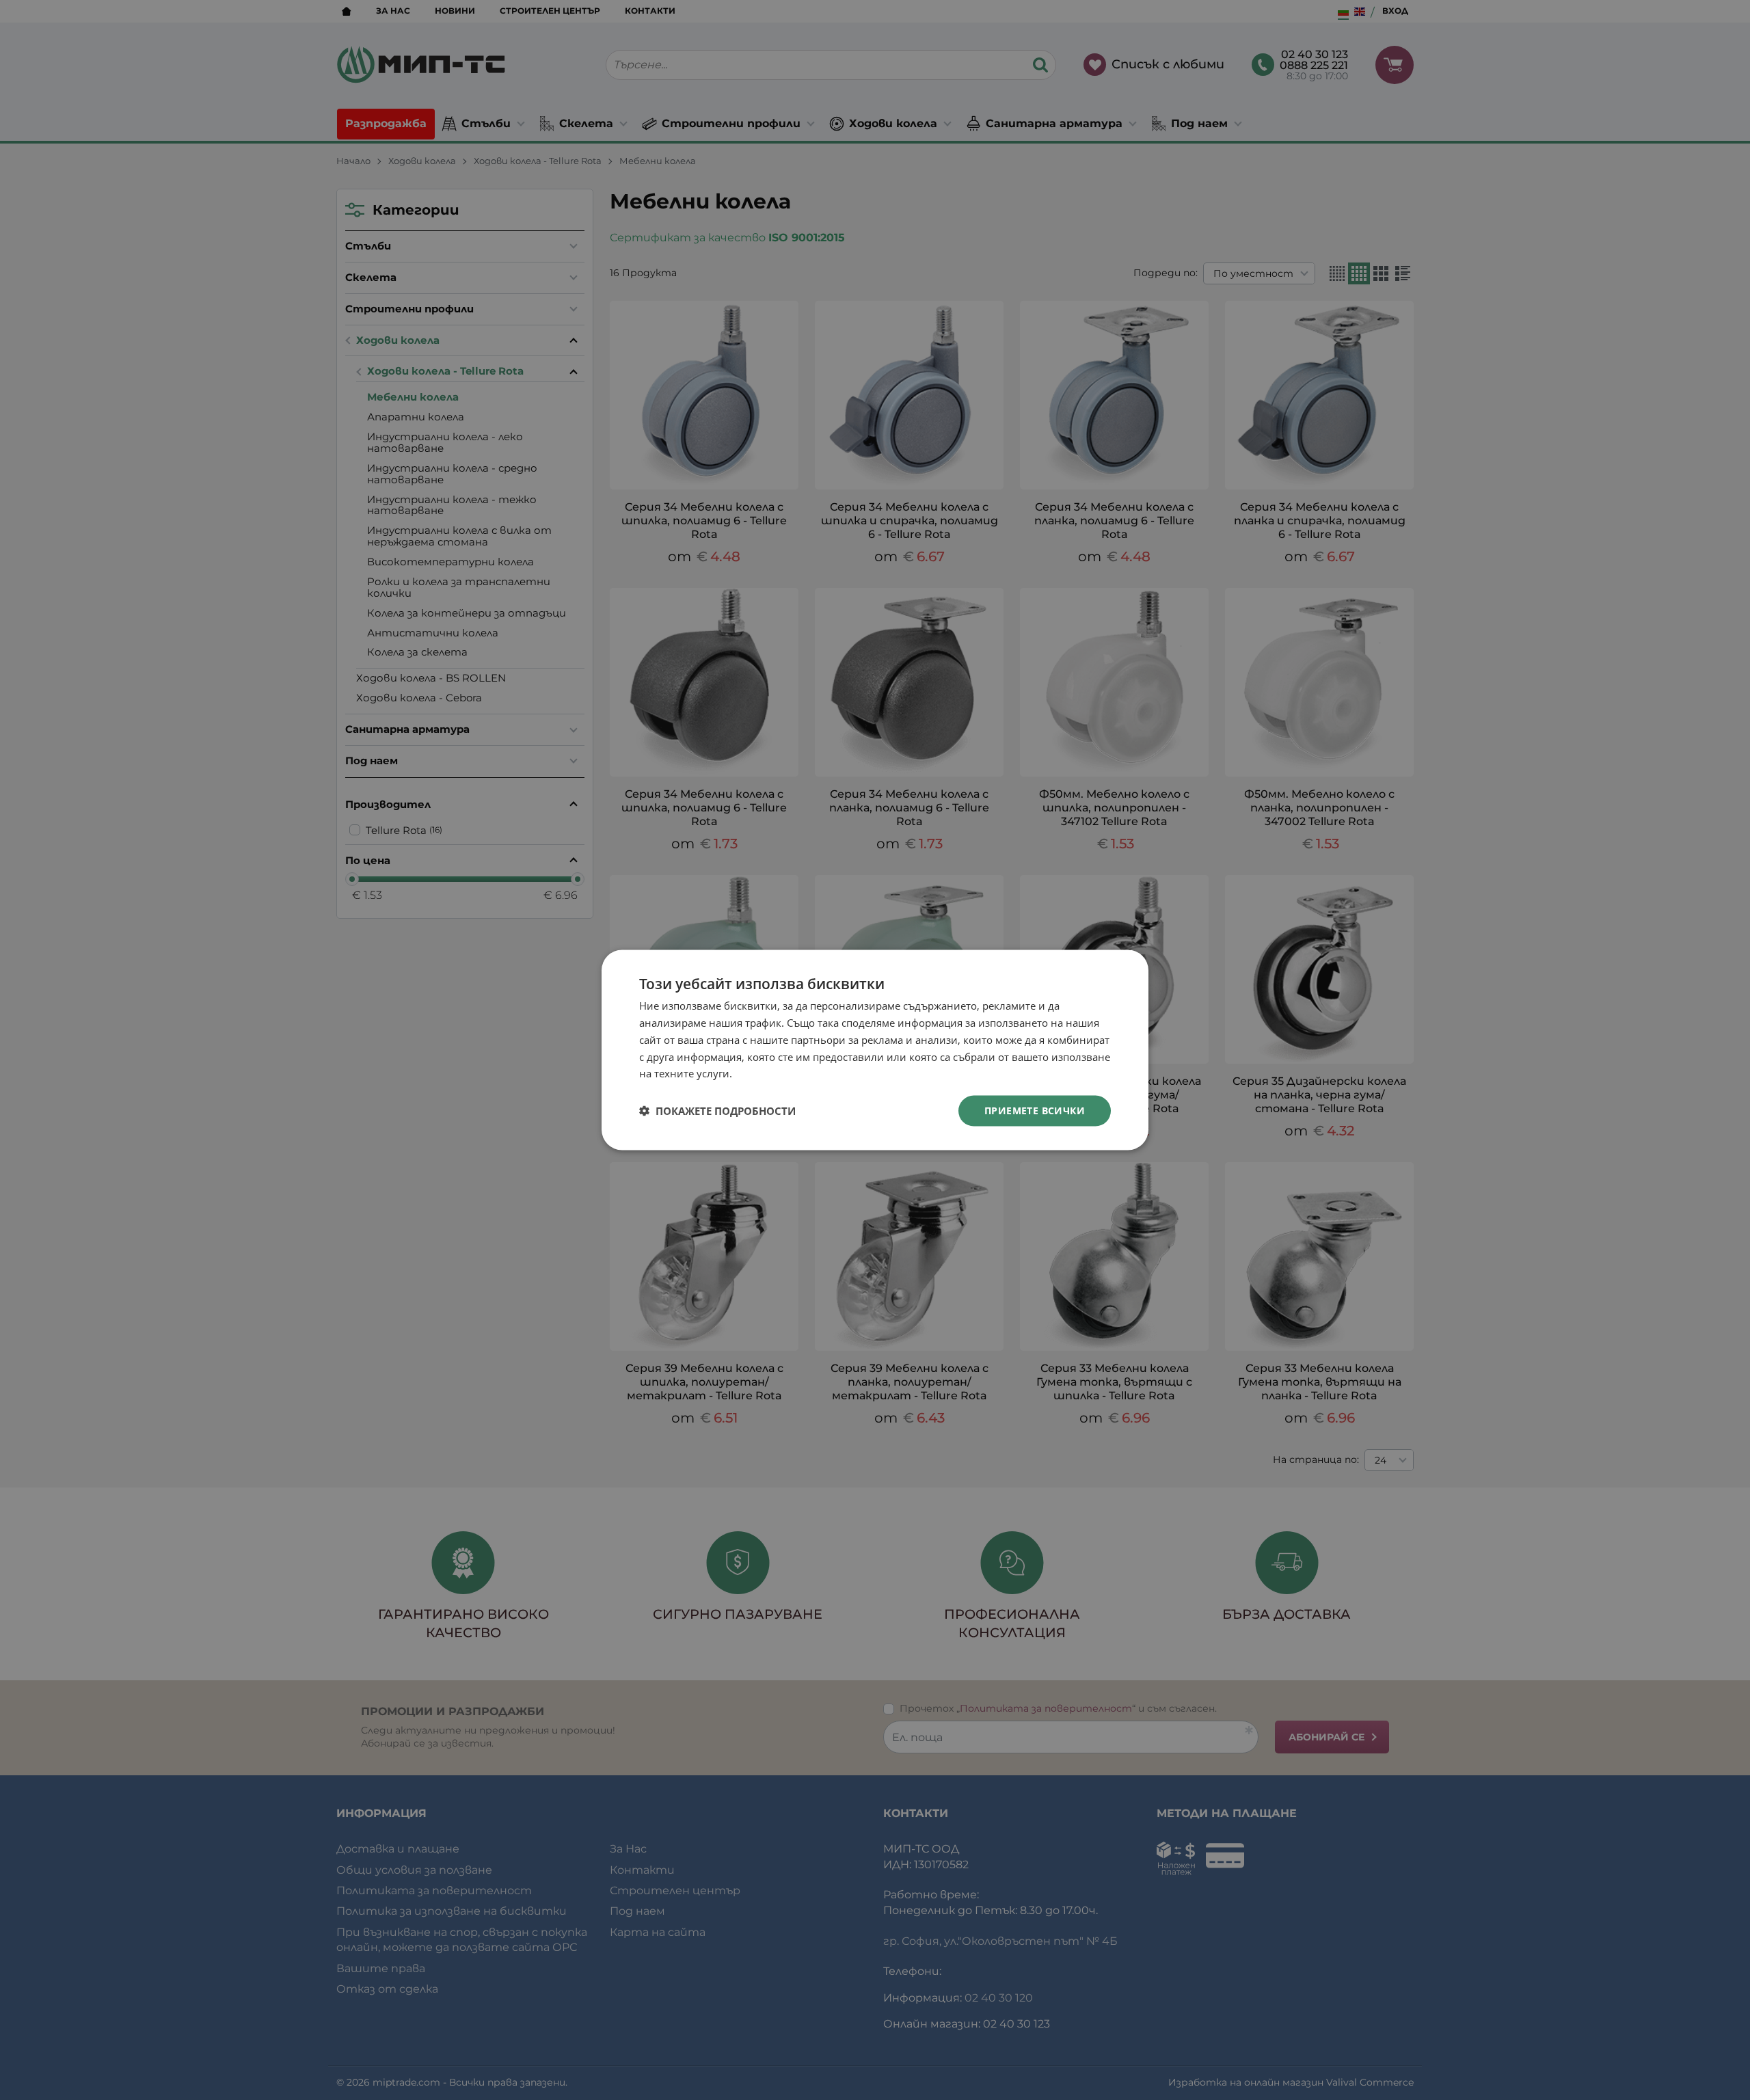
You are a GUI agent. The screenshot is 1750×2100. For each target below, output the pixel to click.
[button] (717, 1111)
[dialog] (875, 1050)
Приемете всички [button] (1035, 1110)
